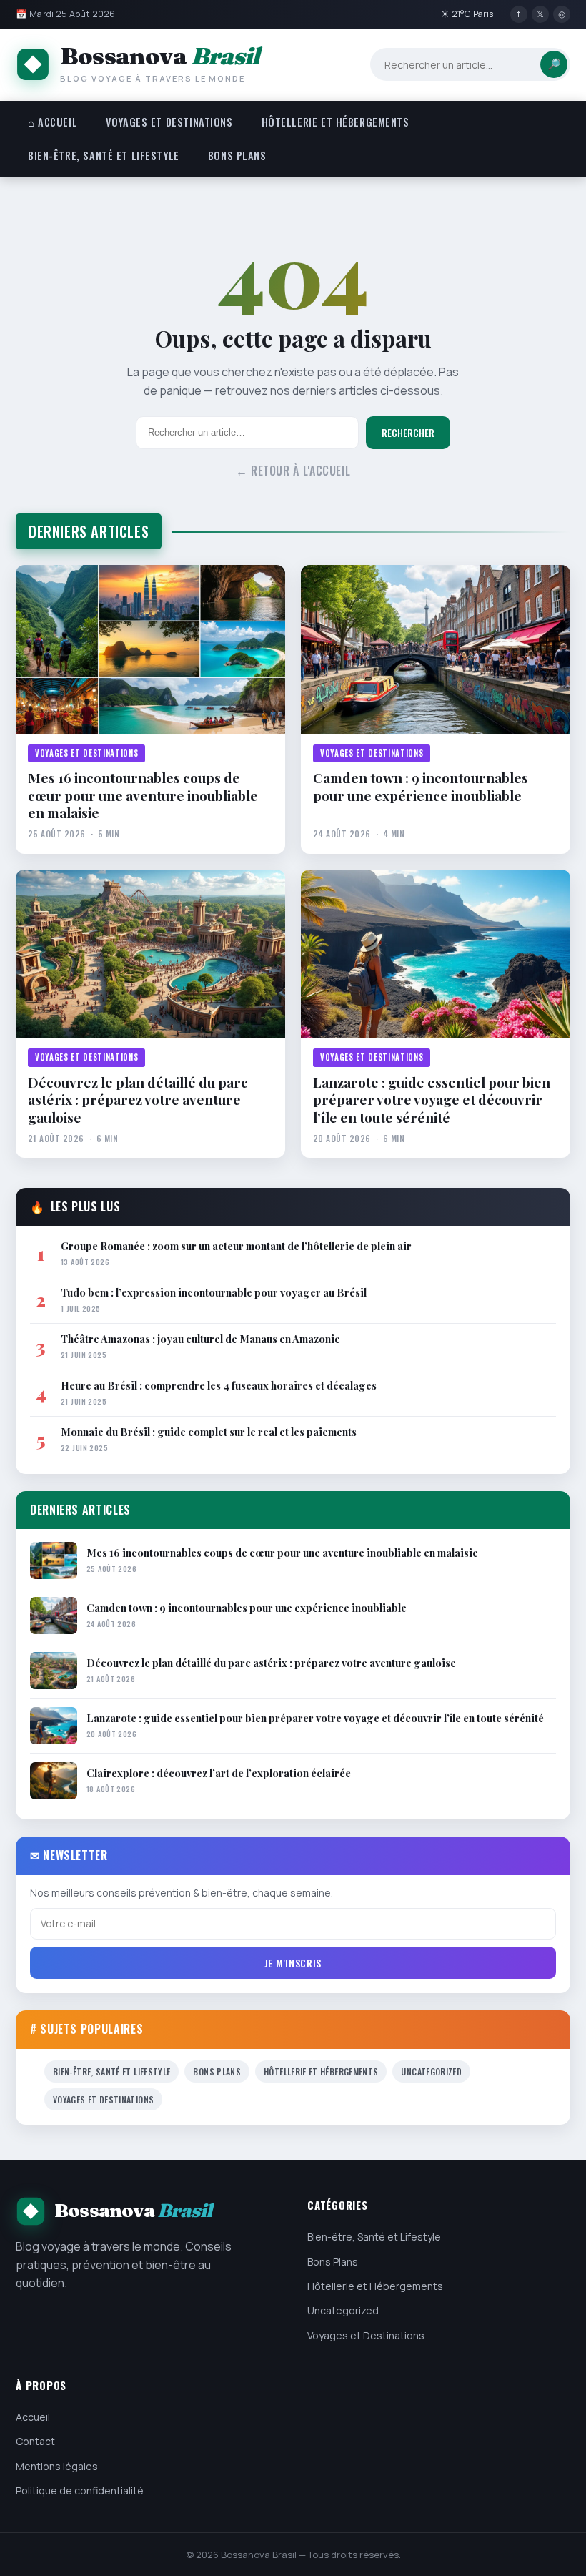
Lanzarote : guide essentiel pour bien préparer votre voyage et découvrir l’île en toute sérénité (432, 1100)
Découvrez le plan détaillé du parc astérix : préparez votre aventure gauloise (138, 1100)
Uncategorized (431, 2071)
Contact (35, 2441)
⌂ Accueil (53, 122)
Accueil (33, 2417)
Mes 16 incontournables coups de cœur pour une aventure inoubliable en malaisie (143, 795)
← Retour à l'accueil (293, 471)
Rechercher (408, 433)
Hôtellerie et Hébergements (336, 122)
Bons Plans (237, 156)
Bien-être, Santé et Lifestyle (104, 156)
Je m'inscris (293, 1963)
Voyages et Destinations (169, 122)
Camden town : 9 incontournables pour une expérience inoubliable (421, 786)
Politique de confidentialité (80, 2491)
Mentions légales (57, 2466)
